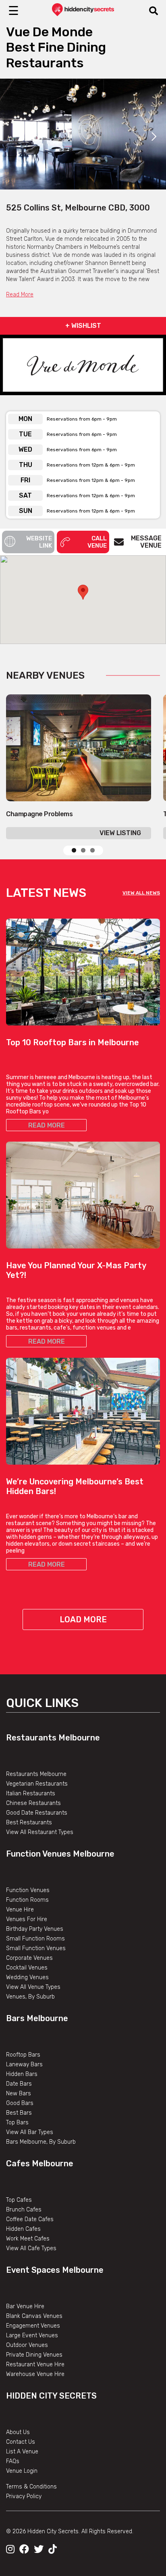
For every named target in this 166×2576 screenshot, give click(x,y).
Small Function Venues (36, 1948)
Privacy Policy (24, 2496)
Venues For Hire (27, 1919)
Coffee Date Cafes (30, 2219)
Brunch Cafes (24, 2210)
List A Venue (22, 2452)
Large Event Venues (32, 2335)
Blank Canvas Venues (34, 2316)
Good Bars (20, 2103)
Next (154, 137)
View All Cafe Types (31, 2248)
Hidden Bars (22, 2074)
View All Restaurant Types (40, 1832)
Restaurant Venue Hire (35, 2364)
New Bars (19, 2094)
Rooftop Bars (23, 2055)
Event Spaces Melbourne (55, 2270)
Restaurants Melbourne (53, 1738)
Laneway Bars (24, 2064)
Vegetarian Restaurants (37, 1784)
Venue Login (22, 2471)
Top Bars (17, 2123)
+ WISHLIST (83, 326)
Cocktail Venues (27, 1968)
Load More (83, 1619)
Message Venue (146, 542)
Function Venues (28, 1890)
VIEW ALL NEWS (141, 893)
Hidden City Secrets (51, 2396)
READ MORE (47, 1125)
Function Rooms (27, 1900)
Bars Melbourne (37, 2018)
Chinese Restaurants (33, 1803)
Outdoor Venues (27, 2345)
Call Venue (97, 542)
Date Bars (19, 2084)
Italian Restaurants (31, 1793)
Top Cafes (19, 2200)
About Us (18, 2432)
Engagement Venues (33, 2326)
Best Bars (19, 2113)
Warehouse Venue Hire (35, 2374)
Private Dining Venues (34, 2355)
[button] (83, 592)
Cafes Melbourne (40, 2163)
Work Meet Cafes (28, 2239)
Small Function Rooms (35, 1939)
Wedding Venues (27, 1977)
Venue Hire (20, 1910)
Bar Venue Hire (25, 2306)
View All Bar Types (30, 2132)
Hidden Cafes (23, 2229)
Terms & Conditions (31, 2487)
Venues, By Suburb (30, 1997)
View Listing (120, 833)
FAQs (13, 2461)
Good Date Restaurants (37, 1813)
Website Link (39, 542)
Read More (20, 295)
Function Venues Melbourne (60, 1854)
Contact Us (21, 2442)
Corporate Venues (29, 1958)
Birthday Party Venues (35, 1929)
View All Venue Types (33, 1987)
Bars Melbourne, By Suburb (41, 2142)
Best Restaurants (29, 1823)
